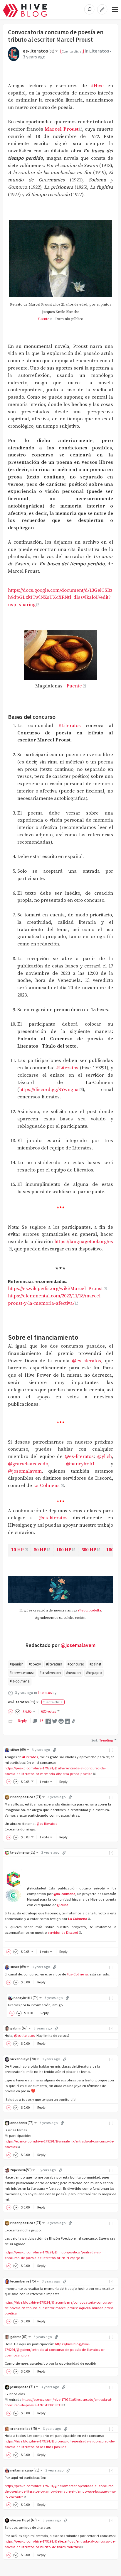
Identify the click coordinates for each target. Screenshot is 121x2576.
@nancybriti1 (80, 1464)
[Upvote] (11, 1711)
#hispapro (94, 1673)
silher (18, 1750)
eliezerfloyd (23, 2520)
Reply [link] (22, 1721)
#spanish (17, 1664)
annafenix (22, 2123)
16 (41, 1721)
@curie (63, 1905)
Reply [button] (63, 1782)
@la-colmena (64, 1894)
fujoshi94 (21, 2170)
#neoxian (73, 1673)
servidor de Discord (63, 1932)
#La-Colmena (77, 1974)
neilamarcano (25, 2470)
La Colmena (47, 1486)
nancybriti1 (26, 1998)
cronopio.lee (24, 2429)
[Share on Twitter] (55, 1721)
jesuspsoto (23, 2387)
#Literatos (70, 726)
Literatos (99, 51)
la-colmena (23, 1852)
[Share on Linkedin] (68, 1721)
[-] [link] (111, 1750)
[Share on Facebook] (48, 1721)
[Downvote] (18, 1711)
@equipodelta (90, 1610)
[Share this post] (73, 1721)
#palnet (95, 1664)
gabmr (19, 2028)
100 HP (64, 1550)
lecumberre (23, 2281)
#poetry (35, 1664)
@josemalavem (25, 1471)
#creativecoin (50, 1673)
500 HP (89, 1550)
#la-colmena (20, 1681)
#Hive (97, 86)
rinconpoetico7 (26, 1797)
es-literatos (39, 51)
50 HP (40, 1550)
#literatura (54, 1664)
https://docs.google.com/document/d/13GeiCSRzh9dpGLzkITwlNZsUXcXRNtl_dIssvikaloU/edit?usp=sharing (60, 598)
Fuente (43, 319)
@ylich (105, 1457)
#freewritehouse (22, 1673)
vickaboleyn (23, 2059)
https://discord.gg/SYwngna (49, 1090)
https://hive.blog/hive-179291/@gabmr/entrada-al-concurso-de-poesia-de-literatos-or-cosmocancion (55, 2350)
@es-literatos (86, 1361)
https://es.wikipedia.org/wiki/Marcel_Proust (55, 1289)
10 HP (17, 1550)
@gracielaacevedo (28, 1464)
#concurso (76, 1664)
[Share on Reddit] (61, 1721)
